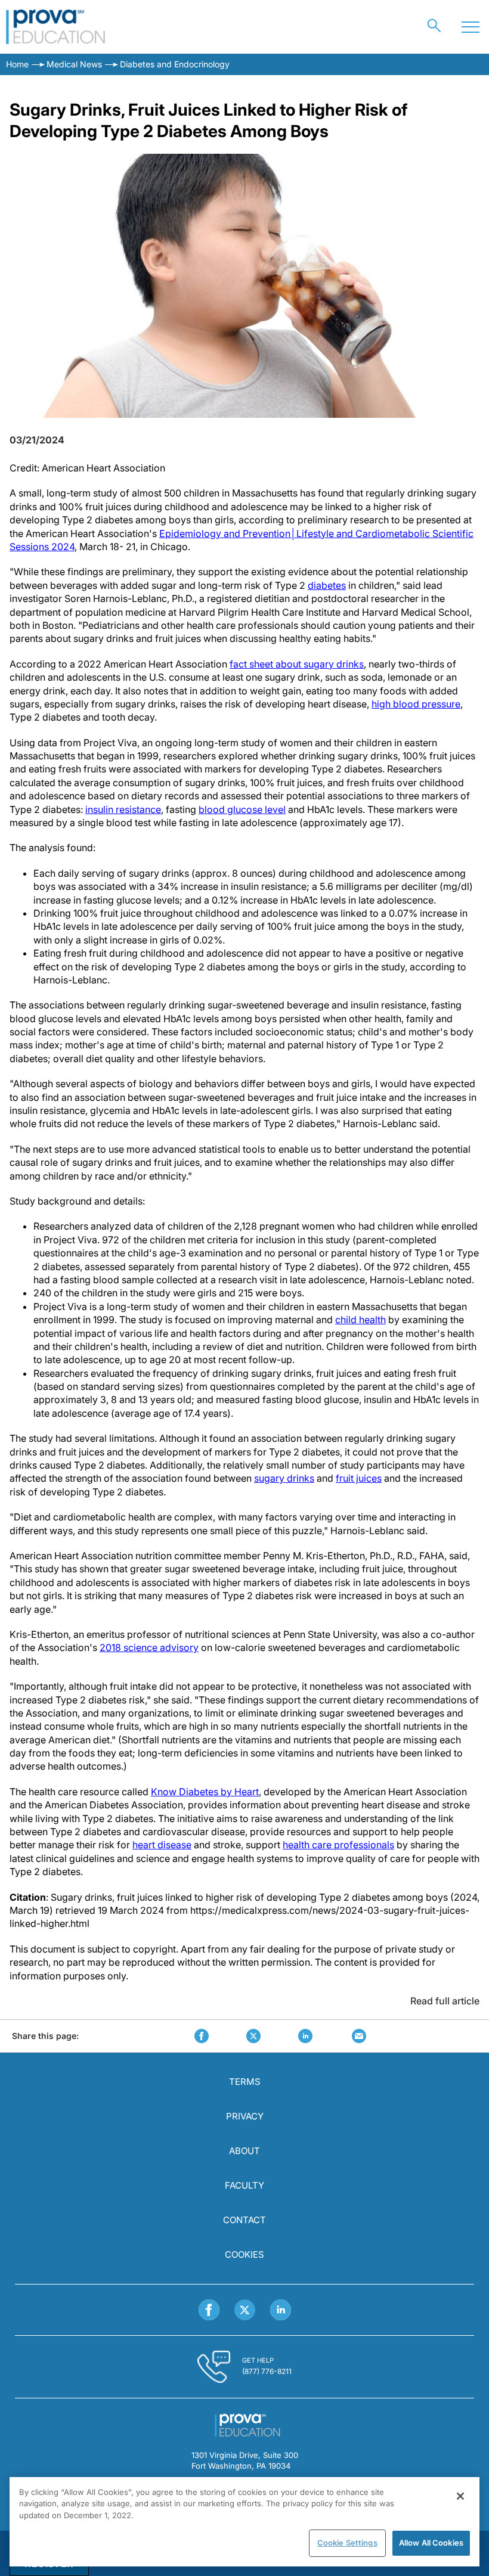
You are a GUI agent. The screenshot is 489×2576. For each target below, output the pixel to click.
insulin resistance (123, 809)
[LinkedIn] (281, 2310)
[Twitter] (245, 2310)
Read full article (445, 2001)
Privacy (245, 2116)
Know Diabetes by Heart (205, 1792)
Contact (244, 2220)
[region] (244, 2522)
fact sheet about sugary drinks (297, 664)
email (359, 2036)
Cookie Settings (347, 2543)
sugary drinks (284, 1478)
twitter (253, 2036)
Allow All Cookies (431, 2543)
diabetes (327, 585)
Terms (245, 2082)
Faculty (244, 2185)
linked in (305, 2036)
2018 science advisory (149, 1647)
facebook (202, 2036)
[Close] (460, 2496)
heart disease (162, 1845)
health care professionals (338, 1845)
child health (360, 1320)
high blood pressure (416, 704)
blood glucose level (242, 809)
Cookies (244, 2254)
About (244, 2151)
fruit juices (359, 1478)
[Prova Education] (56, 27)
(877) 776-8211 (267, 2371)
